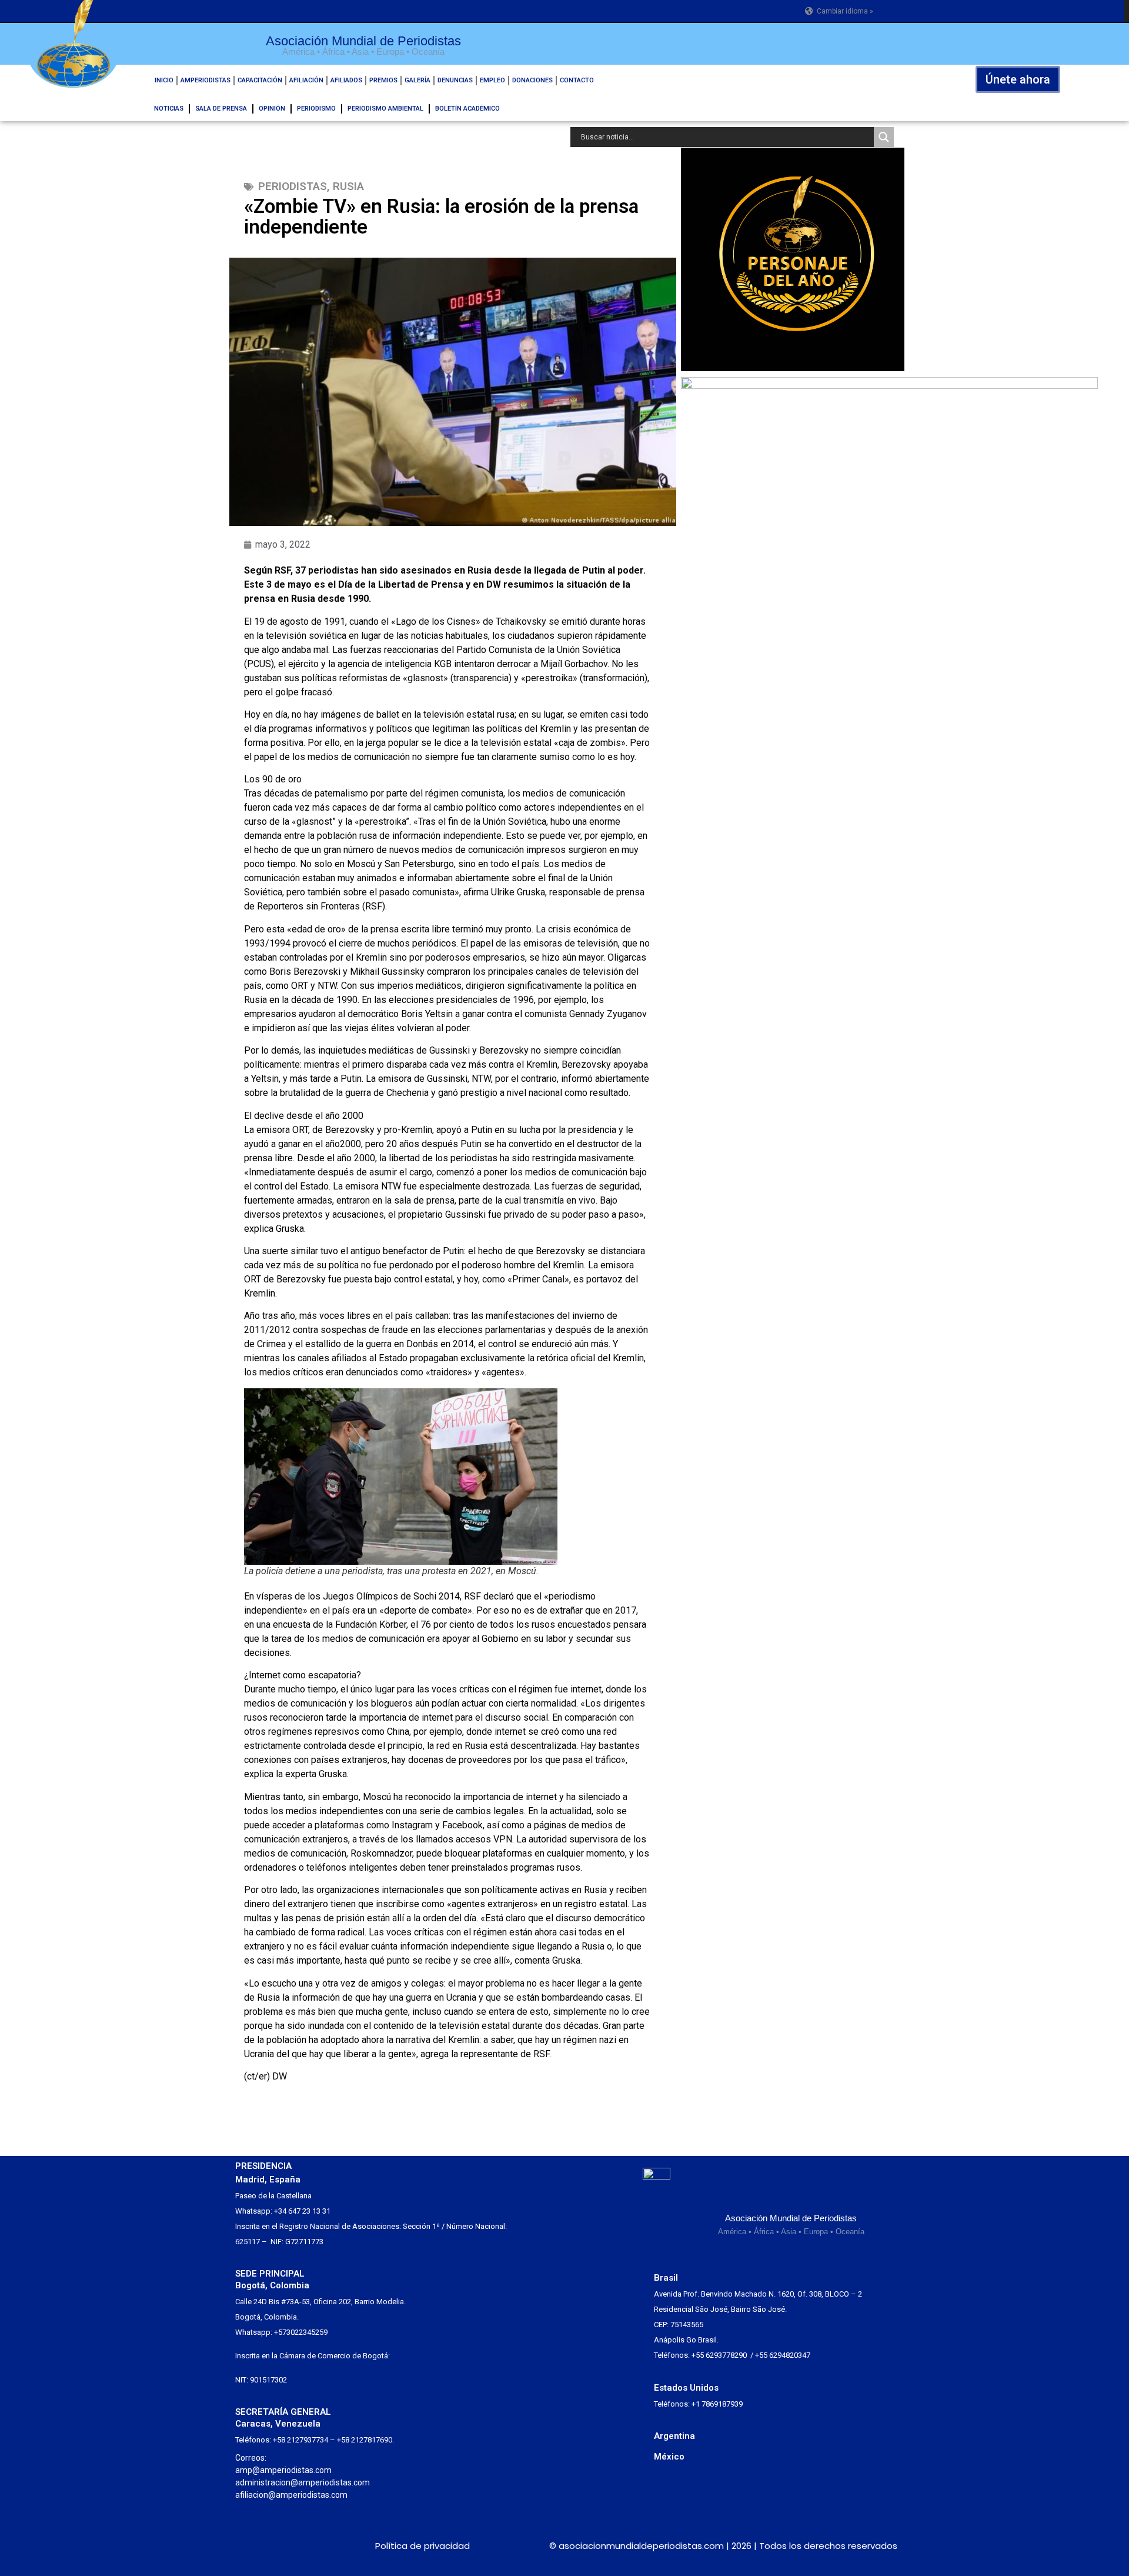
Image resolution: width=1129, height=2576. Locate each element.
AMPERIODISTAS (206, 80)
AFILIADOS (346, 80)
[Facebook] (288, 2546)
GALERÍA (417, 80)
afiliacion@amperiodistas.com (291, 2495)
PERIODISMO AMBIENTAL (385, 109)
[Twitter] (245, 2546)
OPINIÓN (272, 109)
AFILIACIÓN (306, 80)
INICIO (164, 80)
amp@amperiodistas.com (283, 2470)
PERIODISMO (316, 109)
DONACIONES (532, 80)
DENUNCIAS (455, 80)
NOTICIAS (169, 109)
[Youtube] (331, 2546)
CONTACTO (577, 80)
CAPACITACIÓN (260, 80)
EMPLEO (492, 80)
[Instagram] (267, 2546)
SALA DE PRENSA (221, 109)
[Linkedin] (310, 2546)
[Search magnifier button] (884, 137)
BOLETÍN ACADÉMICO (467, 109)
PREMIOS (383, 80)
